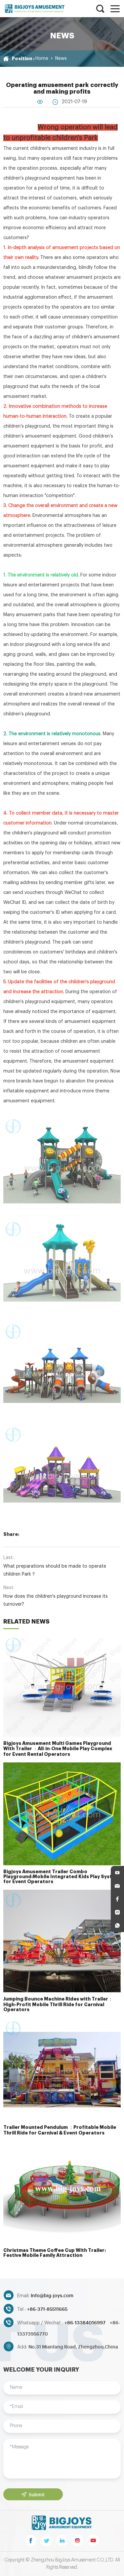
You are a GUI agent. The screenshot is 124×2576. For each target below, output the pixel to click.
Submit (37, 2494)
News (61, 59)
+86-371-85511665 (47, 2309)
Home (42, 59)
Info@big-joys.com (52, 2295)
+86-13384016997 (85, 2322)
